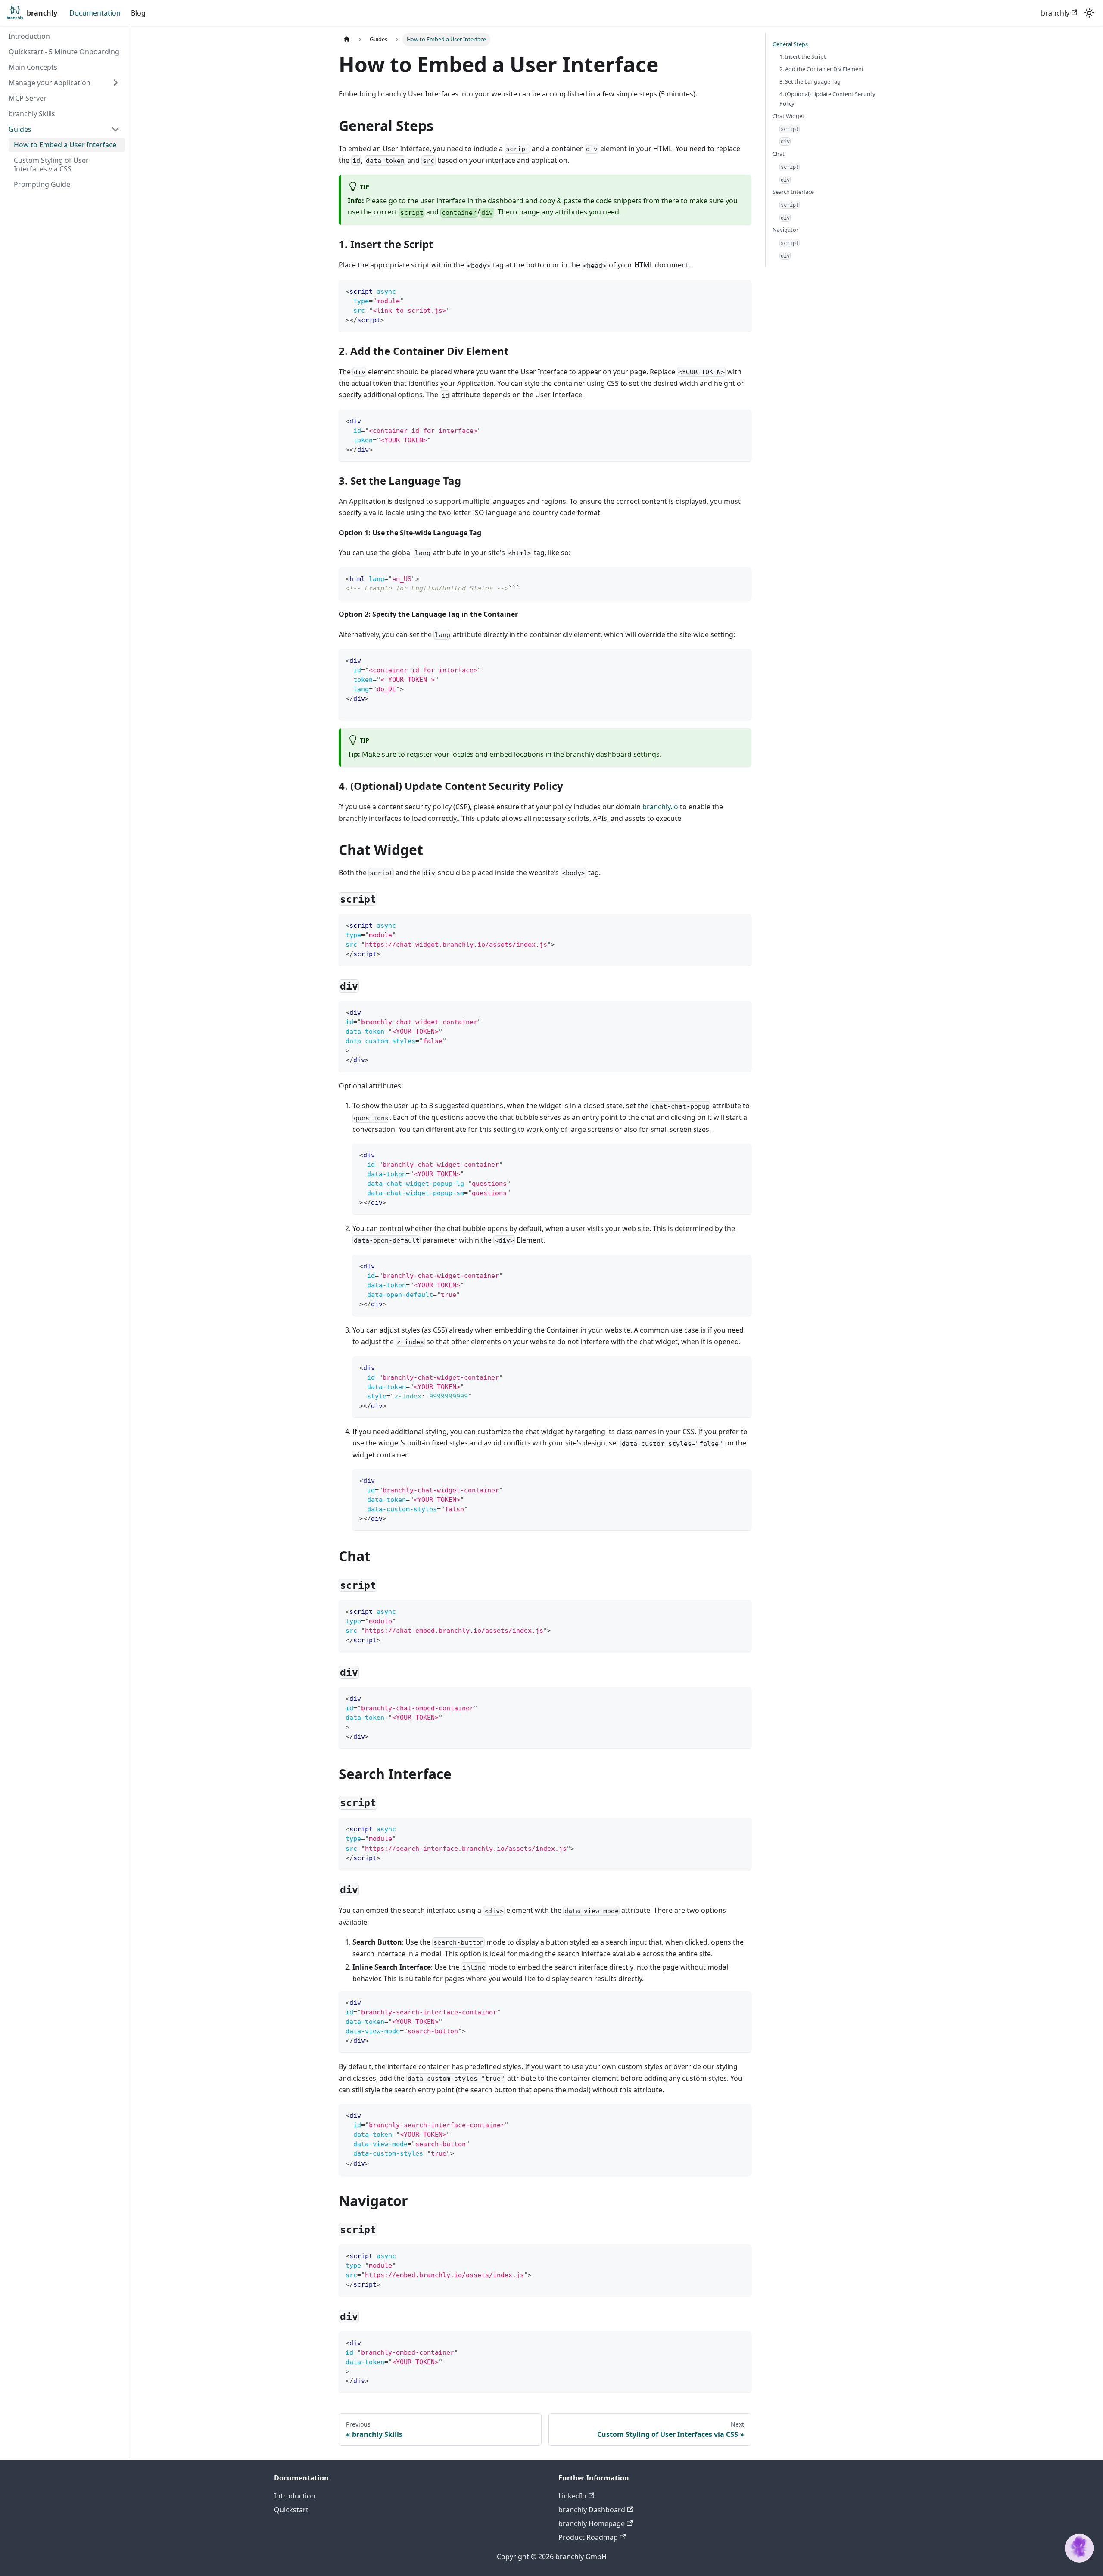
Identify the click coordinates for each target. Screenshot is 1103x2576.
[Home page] (347, 39)
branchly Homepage (592, 2523)
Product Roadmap (588, 2537)
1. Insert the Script (803, 56)
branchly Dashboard (592, 2510)
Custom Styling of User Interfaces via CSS (51, 165)
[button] (1079, 2548)
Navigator (785, 230)
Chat (779, 154)
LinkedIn (572, 2496)
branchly (1055, 13)
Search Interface (793, 192)
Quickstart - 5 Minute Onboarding (64, 52)
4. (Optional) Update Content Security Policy (827, 98)
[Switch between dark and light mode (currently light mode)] (1089, 13)
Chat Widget (788, 116)
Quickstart (291, 2510)
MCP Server (28, 98)
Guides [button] (20, 129)
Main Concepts (33, 67)
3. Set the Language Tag (810, 81)
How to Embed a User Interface (65, 145)
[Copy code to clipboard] (741, 291)
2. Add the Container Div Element (822, 69)
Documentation (95, 13)
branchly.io (660, 807)
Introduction (29, 36)
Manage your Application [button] (50, 83)
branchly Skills (32, 114)
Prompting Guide (42, 184)
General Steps (790, 44)
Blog (138, 13)
